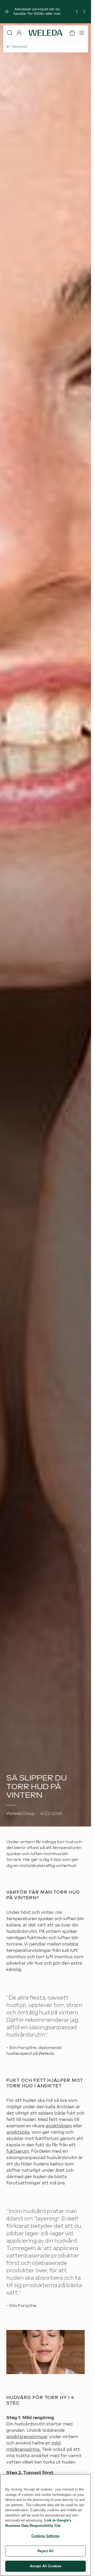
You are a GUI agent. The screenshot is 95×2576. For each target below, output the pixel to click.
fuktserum (18, 2152)
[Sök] (9, 33)
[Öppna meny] (82, 33)
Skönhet (19, 47)
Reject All (45, 2551)
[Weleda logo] (46, 33)
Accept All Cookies (46, 2566)
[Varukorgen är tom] (72, 33)
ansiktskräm (59, 2126)
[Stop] (7, 12)
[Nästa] (84, 12)
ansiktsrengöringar (27, 2437)
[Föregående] (77, 12)
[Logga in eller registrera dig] (19, 33)
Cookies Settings (46, 2536)
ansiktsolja (18, 2132)
